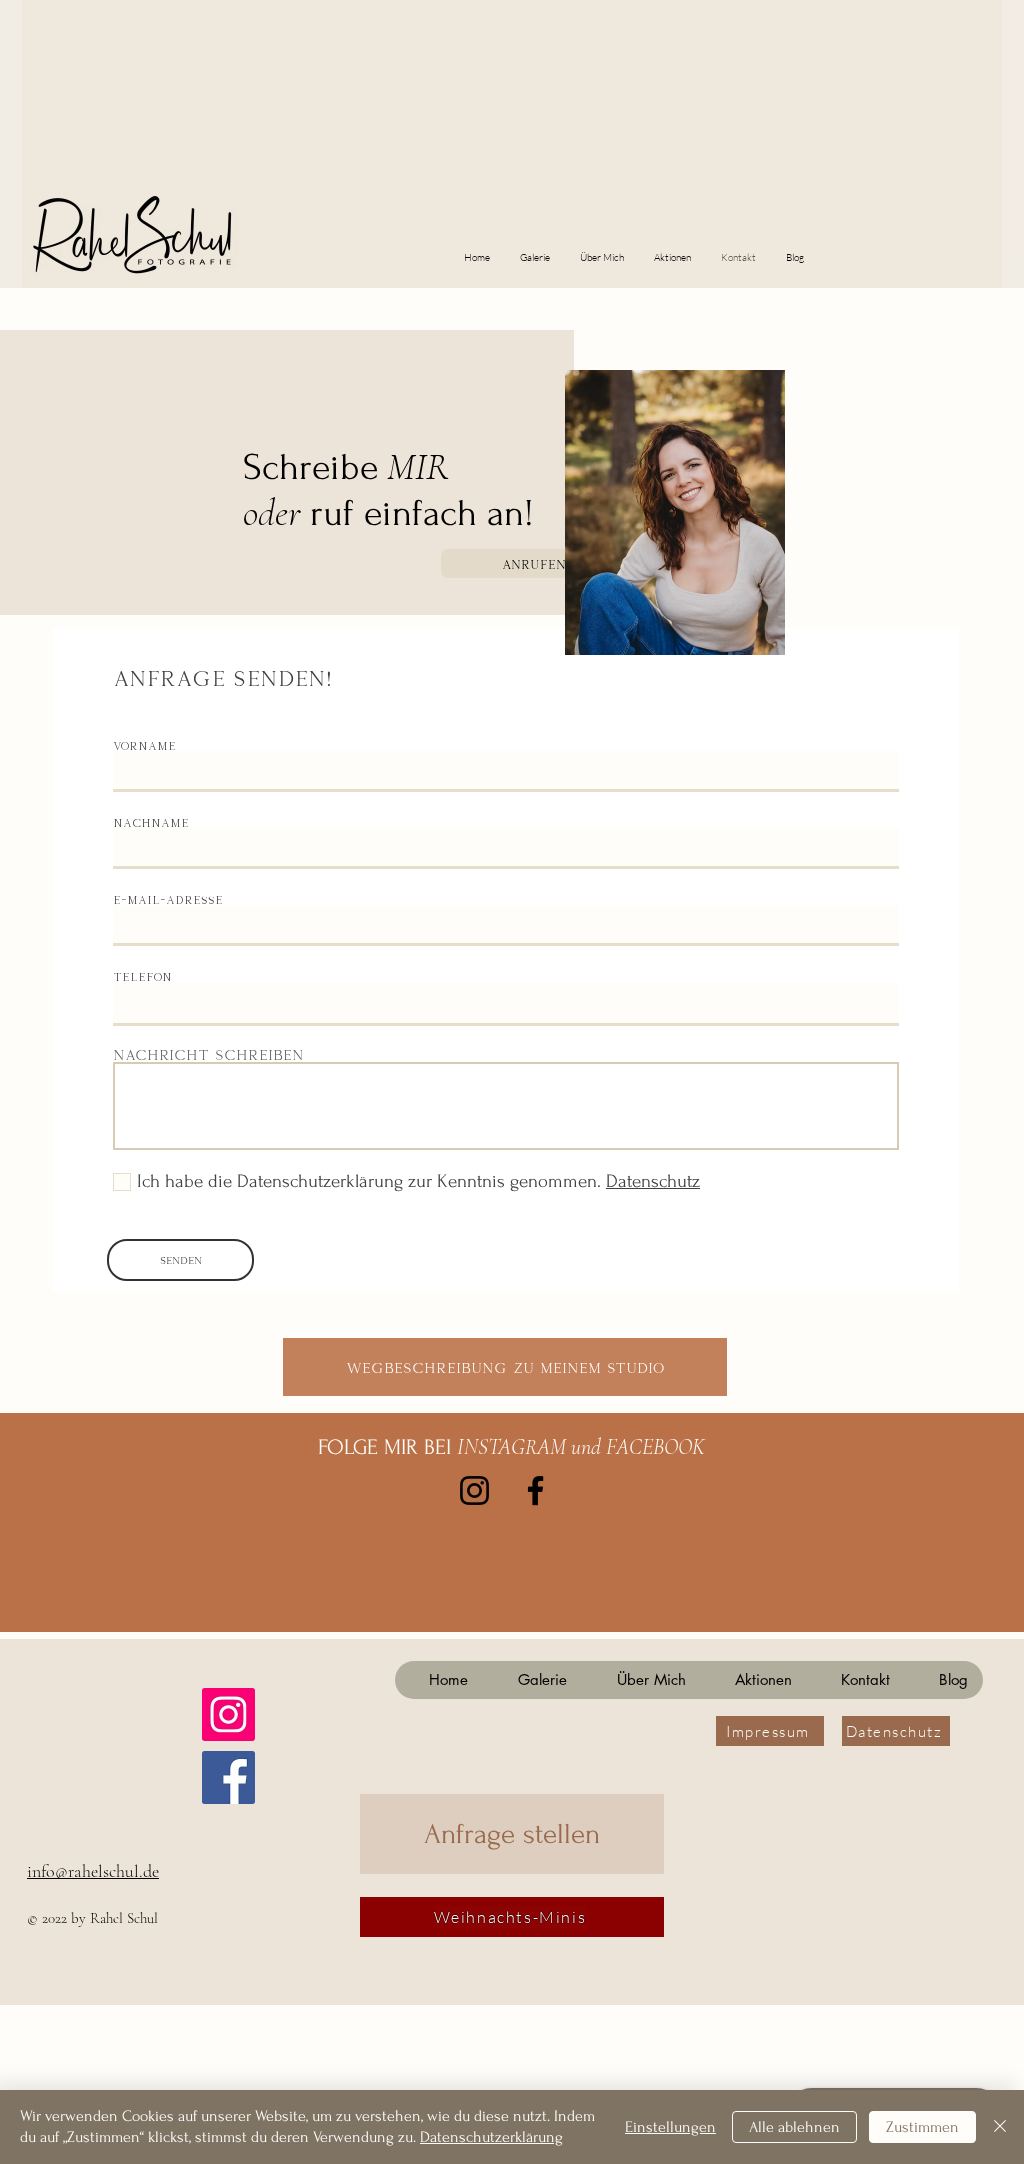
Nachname (151, 822)
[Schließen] (1000, 2127)
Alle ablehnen (794, 2127)
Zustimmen (922, 2127)
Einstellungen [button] (670, 2127)
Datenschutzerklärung (491, 2137)
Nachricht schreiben (208, 1055)
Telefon (142, 976)
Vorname (144, 745)
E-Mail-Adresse (168, 899)
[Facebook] (535, 1490)
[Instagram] (474, 1490)
